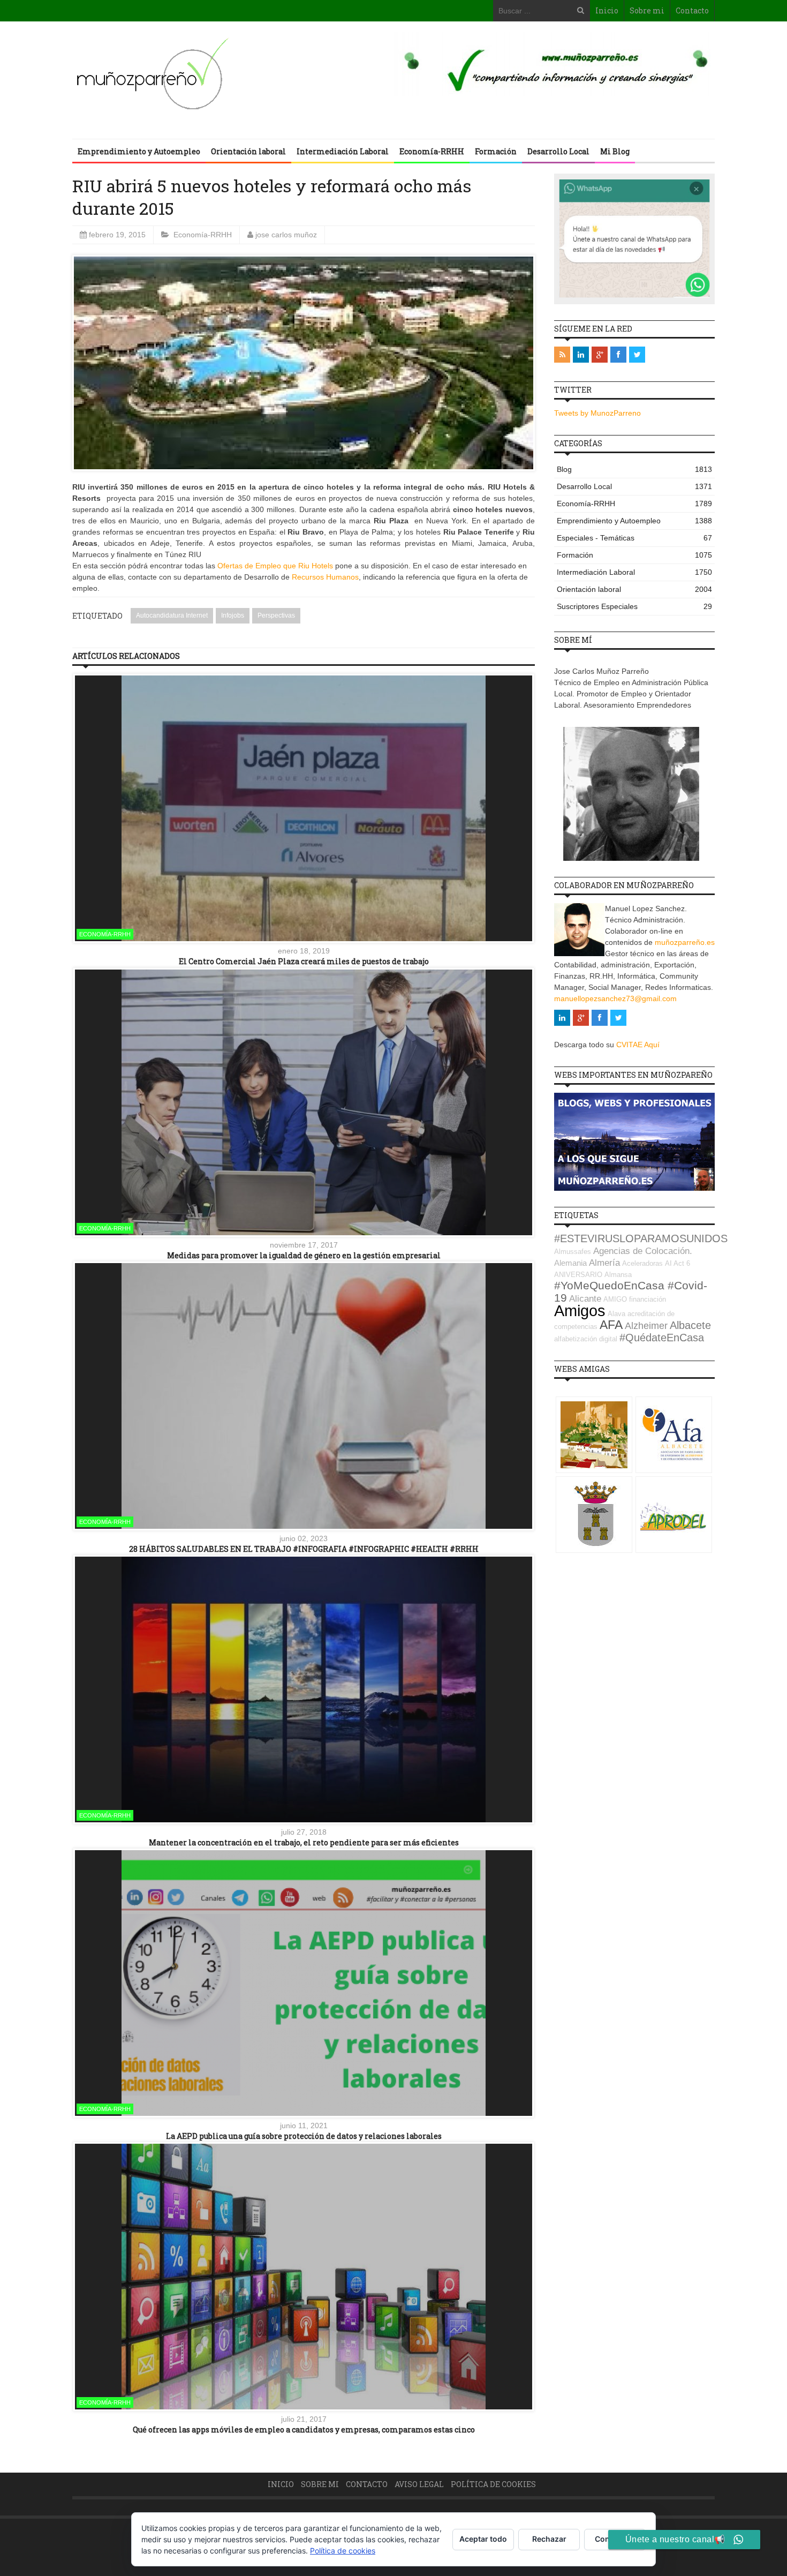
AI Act (675, 1263)
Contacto (692, 10)
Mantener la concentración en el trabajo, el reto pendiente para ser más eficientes (304, 1842)
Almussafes (573, 1252)
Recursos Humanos (325, 577)
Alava (616, 1314)
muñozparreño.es (685, 942)
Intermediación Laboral (343, 151)
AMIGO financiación (635, 1299)
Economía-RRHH (432, 151)
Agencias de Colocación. (643, 1251)
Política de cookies (493, 2484)
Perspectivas (276, 615)
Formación (496, 151)
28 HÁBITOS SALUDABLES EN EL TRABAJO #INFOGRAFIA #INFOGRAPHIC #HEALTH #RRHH (304, 1549)
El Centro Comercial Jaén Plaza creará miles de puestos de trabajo (304, 961)
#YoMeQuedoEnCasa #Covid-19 (631, 1292)
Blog (634, 469)
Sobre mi (647, 10)
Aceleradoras (642, 1263)
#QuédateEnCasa (662, 1338)
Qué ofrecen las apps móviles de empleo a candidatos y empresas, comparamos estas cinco (304, 2429)
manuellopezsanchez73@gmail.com (615, 998)
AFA (611, 1325)
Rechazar (549, 2539)
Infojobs (233, 615)
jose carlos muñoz (286, 235)
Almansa (618, 1275)
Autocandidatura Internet (172, 615)
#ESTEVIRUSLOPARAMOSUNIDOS (641, 1238)
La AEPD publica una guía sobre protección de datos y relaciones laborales (304, 2136)
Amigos (580, 1310)
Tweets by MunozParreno (597, 413)
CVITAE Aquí (638, 1045)
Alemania (570, 1263)
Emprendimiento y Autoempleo (139, 151)
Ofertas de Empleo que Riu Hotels (275, 566)
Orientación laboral (248, 151)
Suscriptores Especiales (634, 606)
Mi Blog (615, 151)
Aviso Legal (419, 2484)
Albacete (690, 1325)
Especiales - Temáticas (634, 538)
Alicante (585, 1299)
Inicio (607, 10)
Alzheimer (646, 1326)
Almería (604, 1263)
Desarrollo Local (558, 151)
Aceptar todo (483, 2539)
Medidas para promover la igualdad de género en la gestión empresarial (304, 1255)
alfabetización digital (586, 1339)
